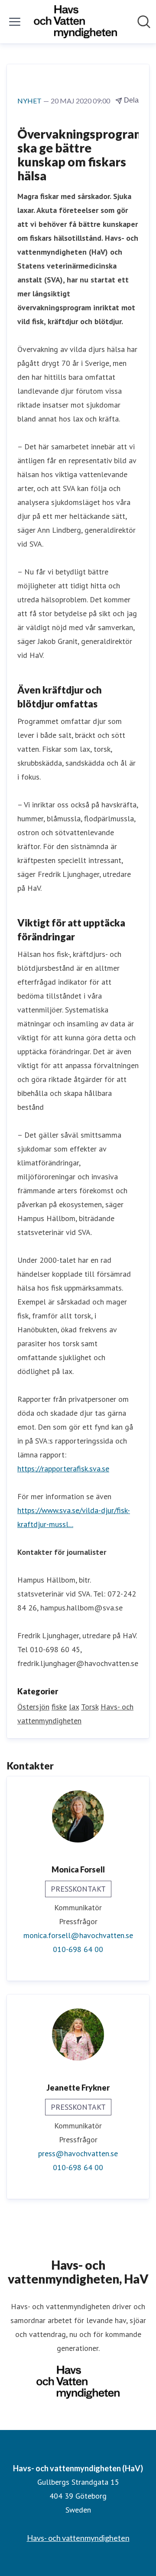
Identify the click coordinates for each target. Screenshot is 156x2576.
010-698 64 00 (78, 1949)
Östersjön (33, 1707)
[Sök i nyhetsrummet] (144, 22)
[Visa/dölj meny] (15, 22)
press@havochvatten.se (78, 2153)
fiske (59, 1707)
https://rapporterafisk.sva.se (63, 1469)
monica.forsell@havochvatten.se (78, 1935)
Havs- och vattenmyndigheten (78, 2538)
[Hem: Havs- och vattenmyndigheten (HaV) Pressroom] (75, 22)
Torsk (90, 1707)
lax (74, 1707)
